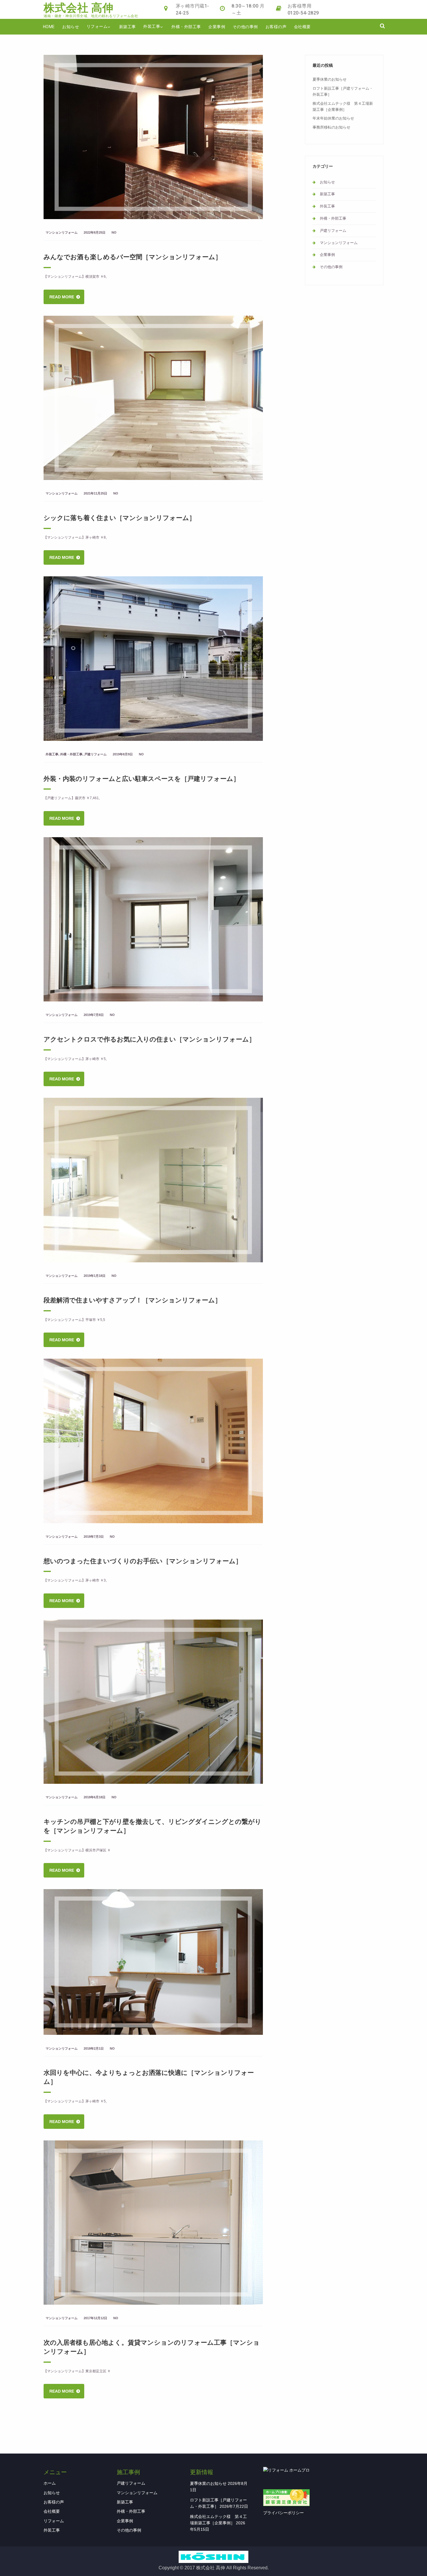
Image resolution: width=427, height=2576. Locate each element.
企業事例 (217, 27)
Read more (62, 297)
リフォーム (97, 26)
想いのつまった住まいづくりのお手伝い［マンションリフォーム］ (143, 1561)
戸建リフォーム (95, 754)
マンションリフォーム (62, 232)
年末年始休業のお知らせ (333, 118)
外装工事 (152, 26)
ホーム (50, 2483)
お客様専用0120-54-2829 (303, 9)
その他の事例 (245, 27)
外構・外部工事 (186, 27)
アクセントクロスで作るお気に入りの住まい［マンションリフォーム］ (149, 1039)
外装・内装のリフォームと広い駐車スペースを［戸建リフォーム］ (142, 778)
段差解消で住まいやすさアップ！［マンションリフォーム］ (132, 1300)
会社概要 (302, 27)
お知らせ (71, 27)
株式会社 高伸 (79, 8)
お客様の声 (276, 27)
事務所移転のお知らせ (331, 127)
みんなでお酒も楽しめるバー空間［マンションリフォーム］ (133, 257)
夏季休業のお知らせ (330, 79)
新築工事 (128, 27)
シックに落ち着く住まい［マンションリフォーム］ (120, 517)
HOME (49, 27)
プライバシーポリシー (284, 2513)
